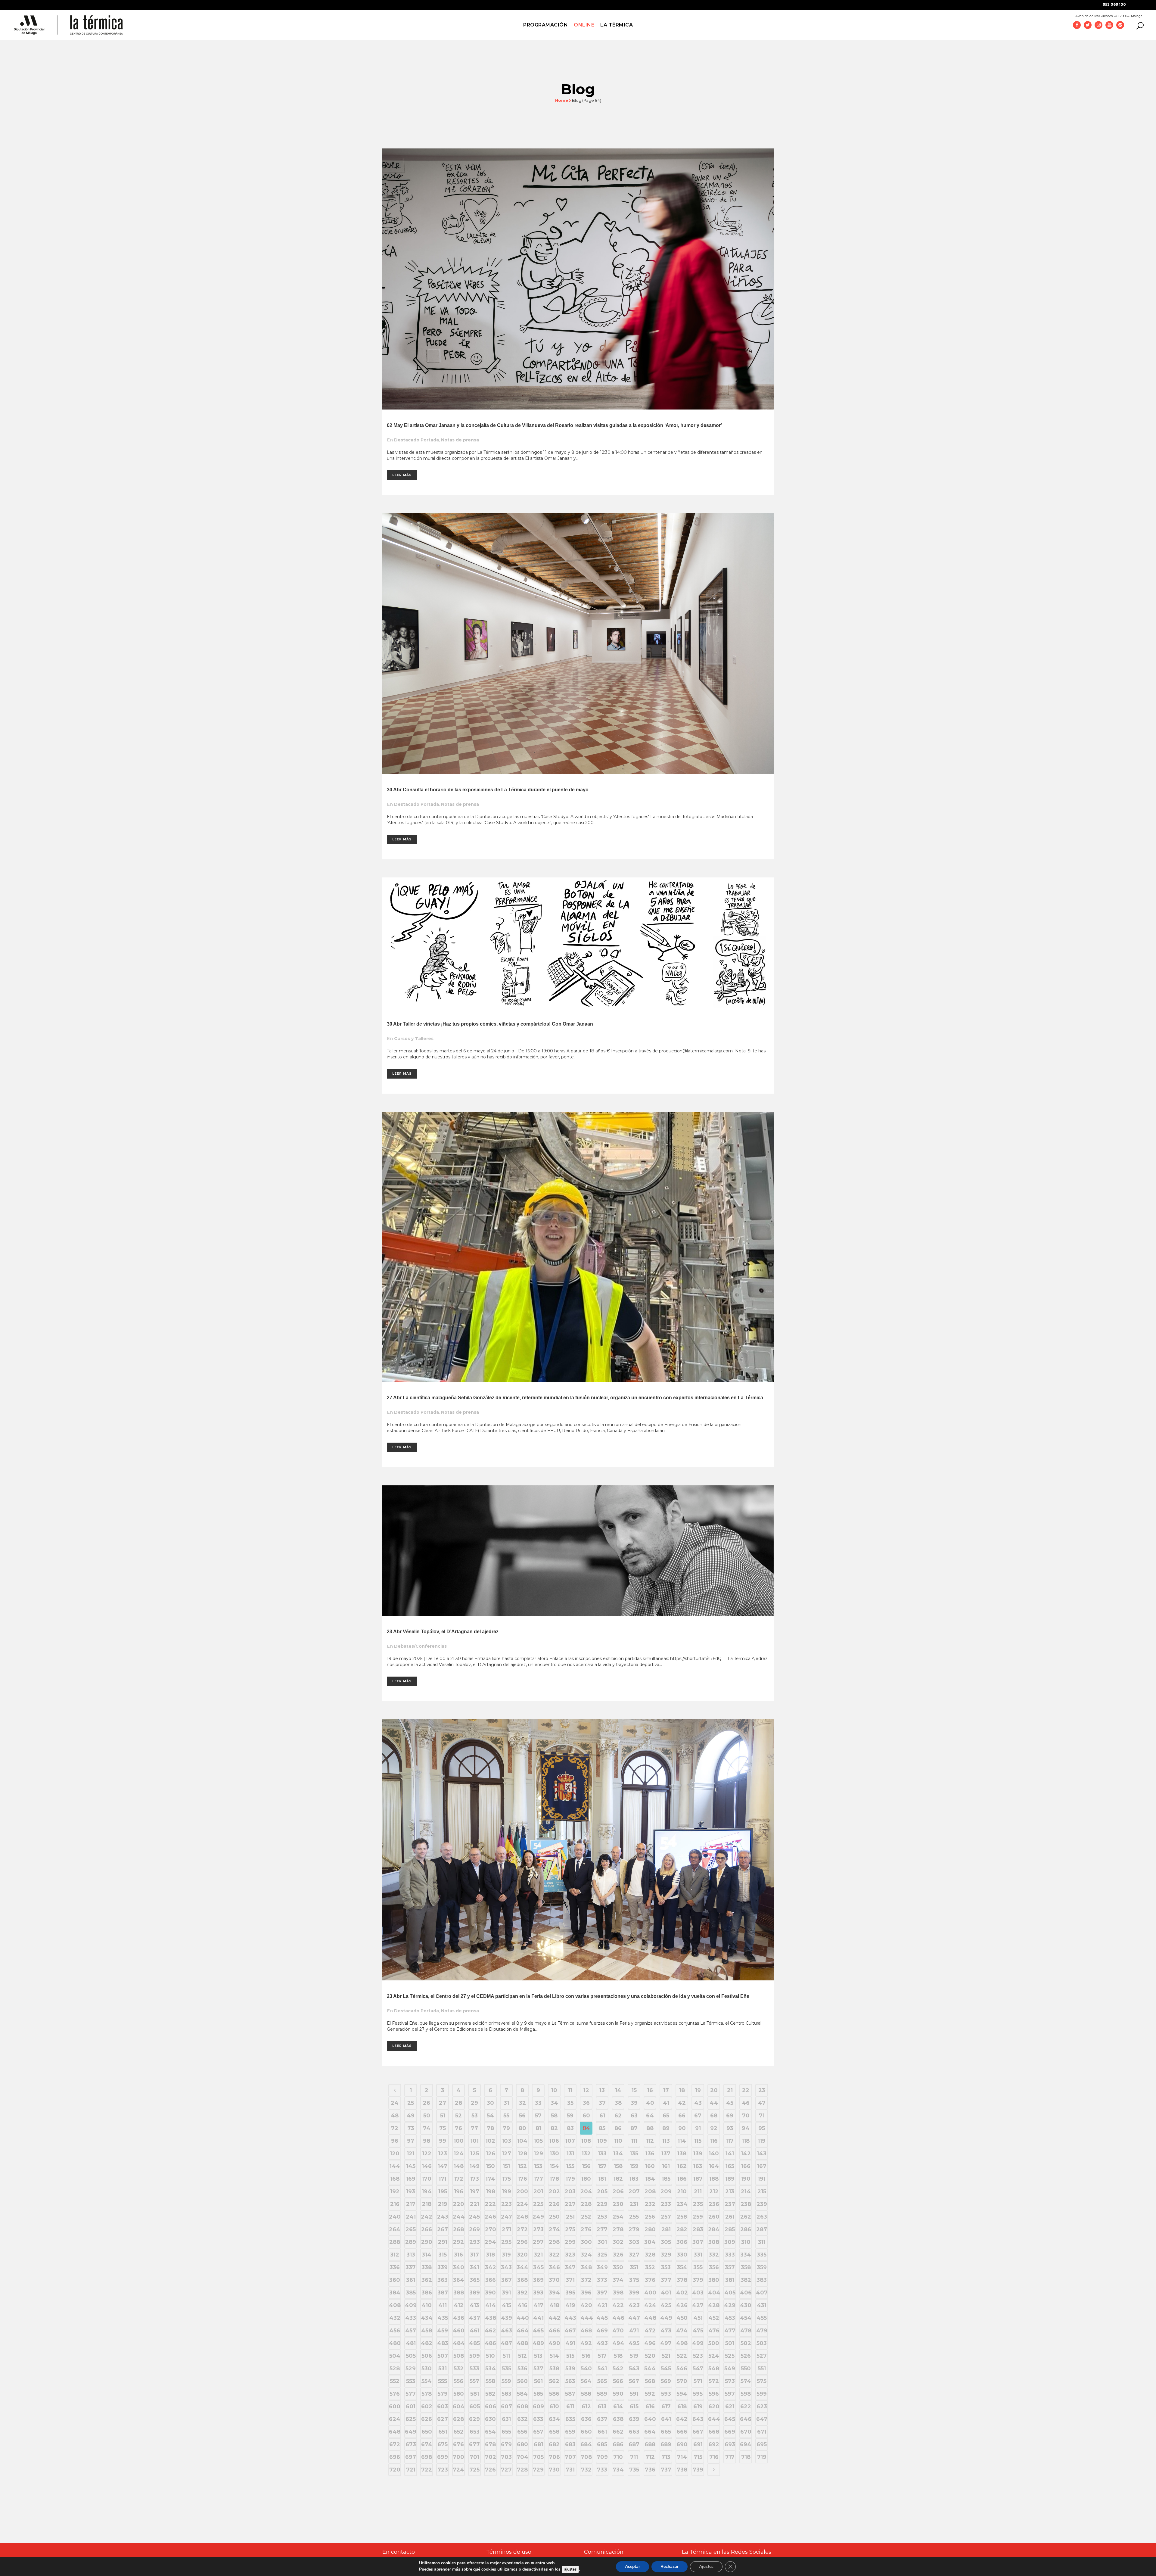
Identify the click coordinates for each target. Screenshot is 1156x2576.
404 (714, 2293)
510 (490, 2356)
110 (618, 2141)
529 (411, 2369)
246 (490, 2217)
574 (746, 2381)
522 (682, 2356)
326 (618, 2255)
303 (634, 2242)
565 (602, 2381)
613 (602, 2406)
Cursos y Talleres (414, 1039)
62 (618, 2116)
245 (474, 2217)
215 (762, 2191)
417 (538, 2305)
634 (554, 2419)
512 (522, 2356)
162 (682, 2166)
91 (698, 2128)
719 (762, 2457)
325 (602, 2255)
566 (618, 2381)
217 (411, 2204)
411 (443, 2305)
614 (618, 2406)
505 (411, 2356)
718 (746, 2457)
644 (714, 2419)
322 (554, 2255)
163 (698, 2166)
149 (475, 2166)
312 (395, 2255)
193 (411, 2191)
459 (443, 2331)
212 (714, 2191)
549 (730, 2369)
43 (698, 2103)
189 (730, 2179)
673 (411, 2444)
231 (634, 2204)
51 (443, 2116)
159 (634, 2166)
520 (650, 2356)
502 (746, 2343)
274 (554, 2229)
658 (554, 2432)
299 (570, 2242)
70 (746, 2116)
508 (459, 2356)
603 (443, 2406)
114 (682, 2141)
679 (506, 2444)
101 (475, 2141)
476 (714, 2331)
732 (586, 2470)
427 (698, 2305)
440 (523, 2318)
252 (586, 2217)
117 (730, 2141)
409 (411, 2305)
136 (650, 2154)
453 (730, 2318)
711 (634, 2457)
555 (443, 2381)
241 (411, 2217)
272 (522, 2229)
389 (475, 2293)
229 (602, 2204)
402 (682, 2293)
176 (522, 2179)
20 (714, 2090)
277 (602, 2229)
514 (554, 2356)
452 (714, 2318)
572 (714, 2381)
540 (586, 2369)
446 (618, 2318)
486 (490, 2343)
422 (618, 2305)
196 (459, 2191)
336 (395, 2267)
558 (490, 2381)
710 (618, 2457)
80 (522, 2128)
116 (714, 2141)
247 (507, 2217)
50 (427, 2116)
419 (570, 2305)
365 (475, 2280)
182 (618, 2179)
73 (411, 2128)
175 (507, 2179)
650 (427, 2432)
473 (666, 2331)
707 (570, 2457)
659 (570, 2432)
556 (458, 2381)
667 (698, 2432)
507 (443, 2356)
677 (474, 2444)
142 (746, 2154)
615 (634, 2406)
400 (650, 2293)
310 (746, 2242)
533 (474, 2369)
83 (570, 2128)
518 (618, 2356)
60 (586, 2116)
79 (506, 2128)
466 (554, 2331)
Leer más (402, 475)
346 (554, 2267)
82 (554, 2128)
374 (618, 2280)
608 (522, 2406)
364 (459, 2280)
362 (427, 2280)
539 (570, 2369)
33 (538, 2103)
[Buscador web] (1138, 25)
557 (474, 2381)
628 (458, 2419)
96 (395, 2141)
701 (474, 2457)
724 (458, 2470)
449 (666, 2318)
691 (698, 2444)
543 (634, 2369)
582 (490, 2394)
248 (522, 2217)
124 (459, 2154)
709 (602, 2457)
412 (459, 2305)
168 (395, 2179)
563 (570, 2381)
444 (586, 2318)
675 (443, 2444)
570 (682, 2381)
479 (762, 2331)
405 (730, 2293)
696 (395, 2457)
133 (602, 2154)
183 (634, 2179)
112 (650, 2141)
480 (395, 2343)
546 (682, 2369)
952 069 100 (1114, 4)
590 (618, 2394)
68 (714, 2116)
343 (506, 2267)
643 (698, 2419)
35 (570, 2103)
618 (682, 2406)
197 (475, 2191)
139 (698, 2154)
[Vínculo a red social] (1077, 25)
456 (395, 2331)
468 (586, 2331)
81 (538, 2128)
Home (562, 100)
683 (570, 2444)
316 (458, 2255)
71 (762, 2116)
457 (411, 2331)
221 (475, 2204)
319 (506, 2255)
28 (458, 2103)
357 (730, 2267)
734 (618, 2470)
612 (586, 2406)
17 (666, 2090)
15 (634, 2090)
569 (666, 2381)
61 (602, 2116)
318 (490, 2255)
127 (507, 2154)
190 (746, 2179)
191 (762, 2179)
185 (666, 2179)
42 (682, 2103)
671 (762, 2432)
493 (602, 2343)
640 (650, 2419)
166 (746, 2166)
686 (618, 2444)
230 (618, 2204)
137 (666, 2154)
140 (714, 2154)
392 (522, 2293)
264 (395, 2229)
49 (411, 2116)
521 (666, 2356)
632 (522, 2419)
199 (507, 2191)
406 (746, 2293)
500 (714, 2343)
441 (538, 2318)
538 (554, 2369)
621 (730, 2406)
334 (746, 2255)
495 (634, 2343)
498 (682, 2343)
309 (730, 2242)
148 (459, 2166)
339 (443, 2267)
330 (682, 2255)
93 (730, 2128)
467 (570, 2331)
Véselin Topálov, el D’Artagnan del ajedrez (451, 1632)
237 (730, 2204)
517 (602, 2356)
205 (602, 2191)
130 (554, 2154)
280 (650, 2229)
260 (714, 2217)
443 (570, 2318)
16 (650, 2090)
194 (427, 2191)
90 (682, 2128)
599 (762, 2394)
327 (634, 2255)
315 (443, 2255)
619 (698, 2406)
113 (666, 2141)
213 (730, 2191)
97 (411, 2141)
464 (523, 2331)
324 (586, 2255)
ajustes (570, 2569)
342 (491, 2267)
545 (666, 2369)
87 (634, 2128)
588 (586, 2394)
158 (618, 2166)
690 (682, 2444)
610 (554, 2406)
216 (395, 2204)
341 (474, 2267)
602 (427, 2406)
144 (395, 2166)
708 (586, 2457)
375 (634, 2280)
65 (666, 2116)
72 (395, 2128)
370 (554, 2280)
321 (538, 2255)
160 (650, 2166)
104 (522, 2141)
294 (490, 2242)
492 (586, 2343)
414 (491, 2305)
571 (698, 2381)
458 (427, 2331)
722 (427, 2470)
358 (746, 2267)
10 (554, 2090)
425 (666, 2305)
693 (730, 2444)
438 (491, 2318)
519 (634, 2356)
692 (714, 2444)
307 (698, 2242)
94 (746, 2128)
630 (490, 2419)
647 (762, 2419)
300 (586, 2242)
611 (570, 2406)
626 (427, 2419)
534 (491, 2369)
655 (506, 2432)
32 (522, 2103)
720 (395, 2470)
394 (554, 2293)
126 (491, 2154)
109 (602, 2141)
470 (618, 2331)
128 (522, 2154)
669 (730, 2432)
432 (395, 2318)
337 (411, 2267)
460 (459, 2331)
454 (746, 2318)
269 (474, 2229)
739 (698, 2470)
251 (570, 2217)
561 (538, 2381)
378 (682, 2280)
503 (762, 2343)
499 (698, 2343)
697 (411, 2457)
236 (714, 2204)
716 (714, 2457)
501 (730, 2343)
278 (618, 2229)
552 (395, 2381)
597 (730, 2394)
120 (395, 2154)
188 (714, 2179)
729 (538, 2470)
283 (698, 2229)
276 (586, 2229)
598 (746, 2394)
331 (698, 2255)
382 (746, 2280)
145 (411, 2166)
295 (506, 2242)
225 (538, 2204)
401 (666, 2293)
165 (730, 2166)
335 (762, 2255)
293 (475, 2242)
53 (475, 2116)
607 (507, 2406)
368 (522, 2280)
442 (555, 2318)
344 (522, 2267)
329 (666, 2255)
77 (474, 2128)
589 (602, 2394)
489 (538, 2343)
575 (762, 2381)
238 (746, 2204)
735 (634, 2470)
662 (618, 2432)
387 (443, 2293)
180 (586, 2179)
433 (411, 2318)
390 (490, 2293)
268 (458, 2229)
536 (522, 2369)
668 (714, 2432)
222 (490, 2204)
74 (427, 2128)
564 (586, 2381)
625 (411, 2419)
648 (395, 2432)
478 (746, 2331)
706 (554, 2457)
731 (570, 2470)
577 (411, 2394)
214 (746, 2191)
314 (427, 2255)
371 (570, 2280)
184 (650, 2179)
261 (730, 2217)
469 (602, 2331)
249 (538, 2217)
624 (395, 2419)
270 (491, 2229)
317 (474, 2255)
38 (618, 2103)
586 (554, 2394)
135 (634, 2154)
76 (458, 2128)
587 (570, 2394)
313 (411, 2255)
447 (634, 2318)
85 (602, 2128)
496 (650, 2343)
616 (650, 2406)
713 (666, 2457)
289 (411, 2242)
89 (666, 2128)
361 (411, 2280)
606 (491, 2406)
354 (682, 2267)
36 (586, 2103)
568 (650, 2381)
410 (427, 2305)
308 (714, 2242)
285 (730, 2229)
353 (666, 2267)
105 (538, 2141)
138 (682, 2154)
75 (443, 2128)
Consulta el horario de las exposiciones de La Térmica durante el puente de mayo (496, 790)
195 (443, 2191)
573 (730, 2381)
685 (602, 2444)
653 (475, 2432)
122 (427, 2154)
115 (698, 2141)
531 (443, 2369)
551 (762, 2369)
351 (634, 2267)
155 (570, 2166)
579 (443, 2394)
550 (746, 2369)
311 (762, 2242)
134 (618, 2154)
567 (634, 2381)
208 (650, 2191)
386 (427, 2293)
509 (475, 2356)
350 (618, 2267)
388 (459, 2293)
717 (730, 2457)
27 (443, 2103)
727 (506, 2470)
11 (570, 2090)
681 (538, 2444)
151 (506, 2166)
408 (395, 2305)
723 (443, 2470)
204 (586, 2191)
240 (395, 2217)
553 (411, 2381)
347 (570, 2267)
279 (634, 2229)
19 (698, 2090)
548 (714, 2369)
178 (554, 2179)
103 (507, 2141)
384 (395, 2293)
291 (443, 2242)
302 (618, 2242)
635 (570, 2419)
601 (411, 2406)
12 (586, 2090)
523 (698, 2356)
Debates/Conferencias (420, 1646)
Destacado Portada (416, 440)
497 (666, 2343)
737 (666, 2470)
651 (443, 2432)
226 (554, 2204)
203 (570, 2191)
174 (490, 2179)
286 (746, 2229)
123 (443, 2154)
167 (762, 2166)
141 (730, 2154)
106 (554, 2141)
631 (506, 2419)
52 (458, 2116)
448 (650, 2318)
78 (490, 2128)
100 (459, 2141)
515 (570, 2356)
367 (507, 2280)
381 (730, 2280)
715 (698, 2457)
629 (474, 2419)
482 (427, 2343)
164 (714, 2166)
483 (443, 2343)
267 (443, 2229)
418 (554, 2305)
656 (522, 2432)
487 (506, 2343)
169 (411, 2179)
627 (443, 2419)
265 (411, 2229)
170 (427, 2179)
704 (522, 2457)
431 (762, 2305)
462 (490, 2331)
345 (538, 2267)
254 (618, 2217)
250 (554, 2217)
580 (459, 2394)
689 (666, 2444)
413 (474, 2305)
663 (634, 2432)
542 (618, 2369)
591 (634, 2394)
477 (730, 2331)
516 (586, 2356)
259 (698, 2217)
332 (714, 2255)
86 (618, 2128)
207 (634, 2191)
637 (602, 2419)
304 (650, 2242)
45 (730, 2103)
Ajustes (706, 2567)
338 (427, 2267)
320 (522, 2255)
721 (411, 2470)
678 (490, 2444)
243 (443, 2217)
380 (714, 2280)
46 (746, 2103)
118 (746, 2141)
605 (475, 2406)
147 (443, 2166)
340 (458, 2267)
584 (522, 2394)
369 (538, 2280)
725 (474, 2470)
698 (427, 2457)
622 (746, 2406)
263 (762, 2217)
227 (570, 2204)
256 (650, 2217)
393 (538, 2293)
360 (395, 2280)
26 (427, 2103)
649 (411, 2432)
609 (538, 2406)
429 (730, 2305)
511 (506, 2356)
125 (475, 2154)
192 (395, 2191)
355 (698, 2267)
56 (522, 2116)
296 (522, 2242)
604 (459, 2406)
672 (395, 2444)
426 (682, 2305)
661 (602, 2432)
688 (650, 2444)
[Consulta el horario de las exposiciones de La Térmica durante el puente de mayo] (578, 643)
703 (506, 2457)
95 (762, 2128)
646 (746, 2419)
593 (666, 2394)
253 (602, 2217)
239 (762, 2204)
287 (762, 2229)
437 (475, 2318)
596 (714, 2394)
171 (443, 2179)
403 (698, 2293)
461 (475, 2331)
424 (650, 2305)
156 (586, 2166)
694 (746, 2444)
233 (666, 2204)
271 (507, 2229)
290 (427, 2242)
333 (730, 2255)
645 (730, 2419)
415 (507, 2305)
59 (570, 2116)
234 (682, 2204)
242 (427, 2217)
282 (682, 2229)
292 (458, 2242)
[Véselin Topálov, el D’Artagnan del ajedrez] (578, 1551)
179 (570, 2179)
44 (714, 2103)
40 (650, 2103)
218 (427, 2204)
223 (507, 2204)
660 (586, 2432)
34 (554, 2103)
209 (666, 2191)
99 (443, 2141)
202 (554, 2191)
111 (634, 2141)
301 (602, 2242)
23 (762, 2090)
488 (522, 2343)
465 (538, 2331)
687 (634, 2444)
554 (427, 2381)
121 (411, 2154)
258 (682, 2217)
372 (586, 2280)
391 (506, 2293)
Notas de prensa (460, 440)
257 (666, 2217)
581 (475, 2394)
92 (714, 2128)
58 (554, 2116)
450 (682, 2318)
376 (650, 2280)
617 (666, 2406)
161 (666, 2166)
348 (586, 2267)
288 (395, 2242)
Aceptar (632, 2567)
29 (474, 2103)
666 (682, 2432)
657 (538, 2432)
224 (522, 2204)
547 (698, 2369)
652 (458, 2432)
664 (650, 2432)
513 (538, 2356)
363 (443, 2280)
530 (427, 2369)
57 (538, 2116)
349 (602, 2267)
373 (602, 2280)
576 (395, 2394)
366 (491, 2280)
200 (522, 2191)
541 (602, 2369)
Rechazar (670, 2567)
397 (602, 2293)
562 (554, 2381)
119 (762, 2141)
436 (459, 2318)
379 (698, 2280)
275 (570, 2229)
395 (570, 2293)
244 (459, 2217)
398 (618, 2293)
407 (762, 2293)
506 (427, 2356)
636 (586, 2419)
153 (538, 2166)
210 (682, 2191)
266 (427, 2229)
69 (730, 2116)
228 (586, 2204)
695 (762, 2444)
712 (650, 2457)
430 (746, 2305)
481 (411, 2343)
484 (459, 2343)
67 (698, 2116)
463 (507, 2331)
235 (698, 2204)
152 (522, 2166)
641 (666, 2419)
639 (634, 2419)
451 (698, 2318)
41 (666, 2103)
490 (554, 2343)
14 (618, 2090)
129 (538, 2154)
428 (714, 2305)
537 (538, 2369)
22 (746, 2090)
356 (714, 2267)
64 (650, 2116)
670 (746, 2432)
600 (395, 2406)
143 (762, 2154)
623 (762, 2406)
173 (474, 2179)
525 (730, 2356)
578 (427, 2394)
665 (666, 2432)
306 (682, 2242)
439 (507, 2318)
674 (427, 2444)
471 (634, 2331)
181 (602, 2179)
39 (634, 2103)
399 (634, 2293)
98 (427, 2141)
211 (698, 2191)
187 (698, 2179)
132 (586, 2154)
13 (602, 2090)
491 (570, 2343)
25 (411, 2103)
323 (570, 2255)
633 (538, 2419)
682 (554, 2444)
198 (491, 2191)
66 (682, 2116)
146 (427, 2166)
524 (714, 2356)
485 (474, 2343)
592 (650, 2394)
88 (650, 2128)
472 (650, 2331)
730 (554, 2470)
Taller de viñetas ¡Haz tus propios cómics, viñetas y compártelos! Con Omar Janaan (498, 1024)
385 (411, 2293)
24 (395, 2103)
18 (682, 2090)
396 (586, 2293)
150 (490, 2166)
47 (762, 2103)
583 (507, 2394)
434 (427, 2318)
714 (682, 2457)
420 (586, 2305)
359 (762, 2267)
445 (602, 2318)
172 (459, 2179)
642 (682, 2419)
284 (714, 2229)
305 (666, 2242)
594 (682, 2394)
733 (602, 2470)
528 (395, 2369)
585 (538, 2394)
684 (586, 2444)
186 (682, 2179)
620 (714, 2406)
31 (506, 2103)
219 (443, 2204)
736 (650, 2470)
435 (443, 2318)
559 (506, 2381)
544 (650, 2369)
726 (490, 2470)
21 (730, 2090)
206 (618, 2191)
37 (602, 2103)
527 (762, 2356)
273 (538, 2229)
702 (491, 2457)
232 (650, 2204)
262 (746, 2217)
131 (570, 2154)
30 (490, 2103)
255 (634, 2217)
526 (746, 2356)
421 (602, 2305)
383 (762, 2280)
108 (586, 2141)
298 (554, 2242)
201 (538, 2191)
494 (618, 2343)
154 (554, 2166)
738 (682, 2470)
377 (666, 2280)
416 (522, 2305)
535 (507, 2369)
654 (490, 2432)
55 (506, 2116)
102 (490, 2141)
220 (459, 2204)
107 (570, 2141)
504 (395, 2356)
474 (682, 2331)
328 (650, 2255)
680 (522, 2444)
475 (698, 2331)
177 (538, 2179)
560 (522, 2381)
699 (443, 2457)
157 (602, 2166)
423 (634, 2305)
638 (618, 2419)
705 (538, 2457)
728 (522, 2470)
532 (459, 2369)
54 (490, 2116)
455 (762, 2318)
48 (395, 2116)
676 (458, 2444)
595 (698, 2394)
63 (634, 2116)
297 (538, 2242)
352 (650, 2267)
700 (458, 2457)
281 (666, 2229)
